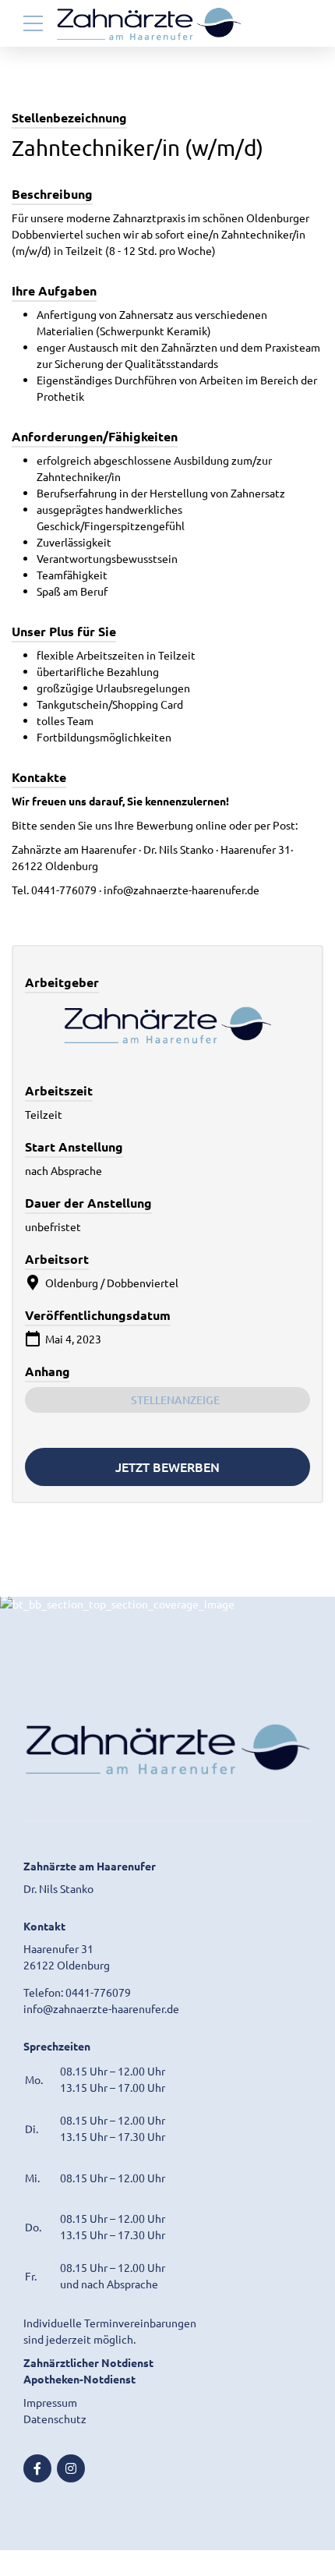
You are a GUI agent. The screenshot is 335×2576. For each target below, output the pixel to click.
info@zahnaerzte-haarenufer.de (101, 2008)
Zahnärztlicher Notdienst (88, 2362)
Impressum (50, 2402)
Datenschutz (55, 2419)
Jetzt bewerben (167, 1467)
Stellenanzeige (175, 1400)
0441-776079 (98, 1992)
